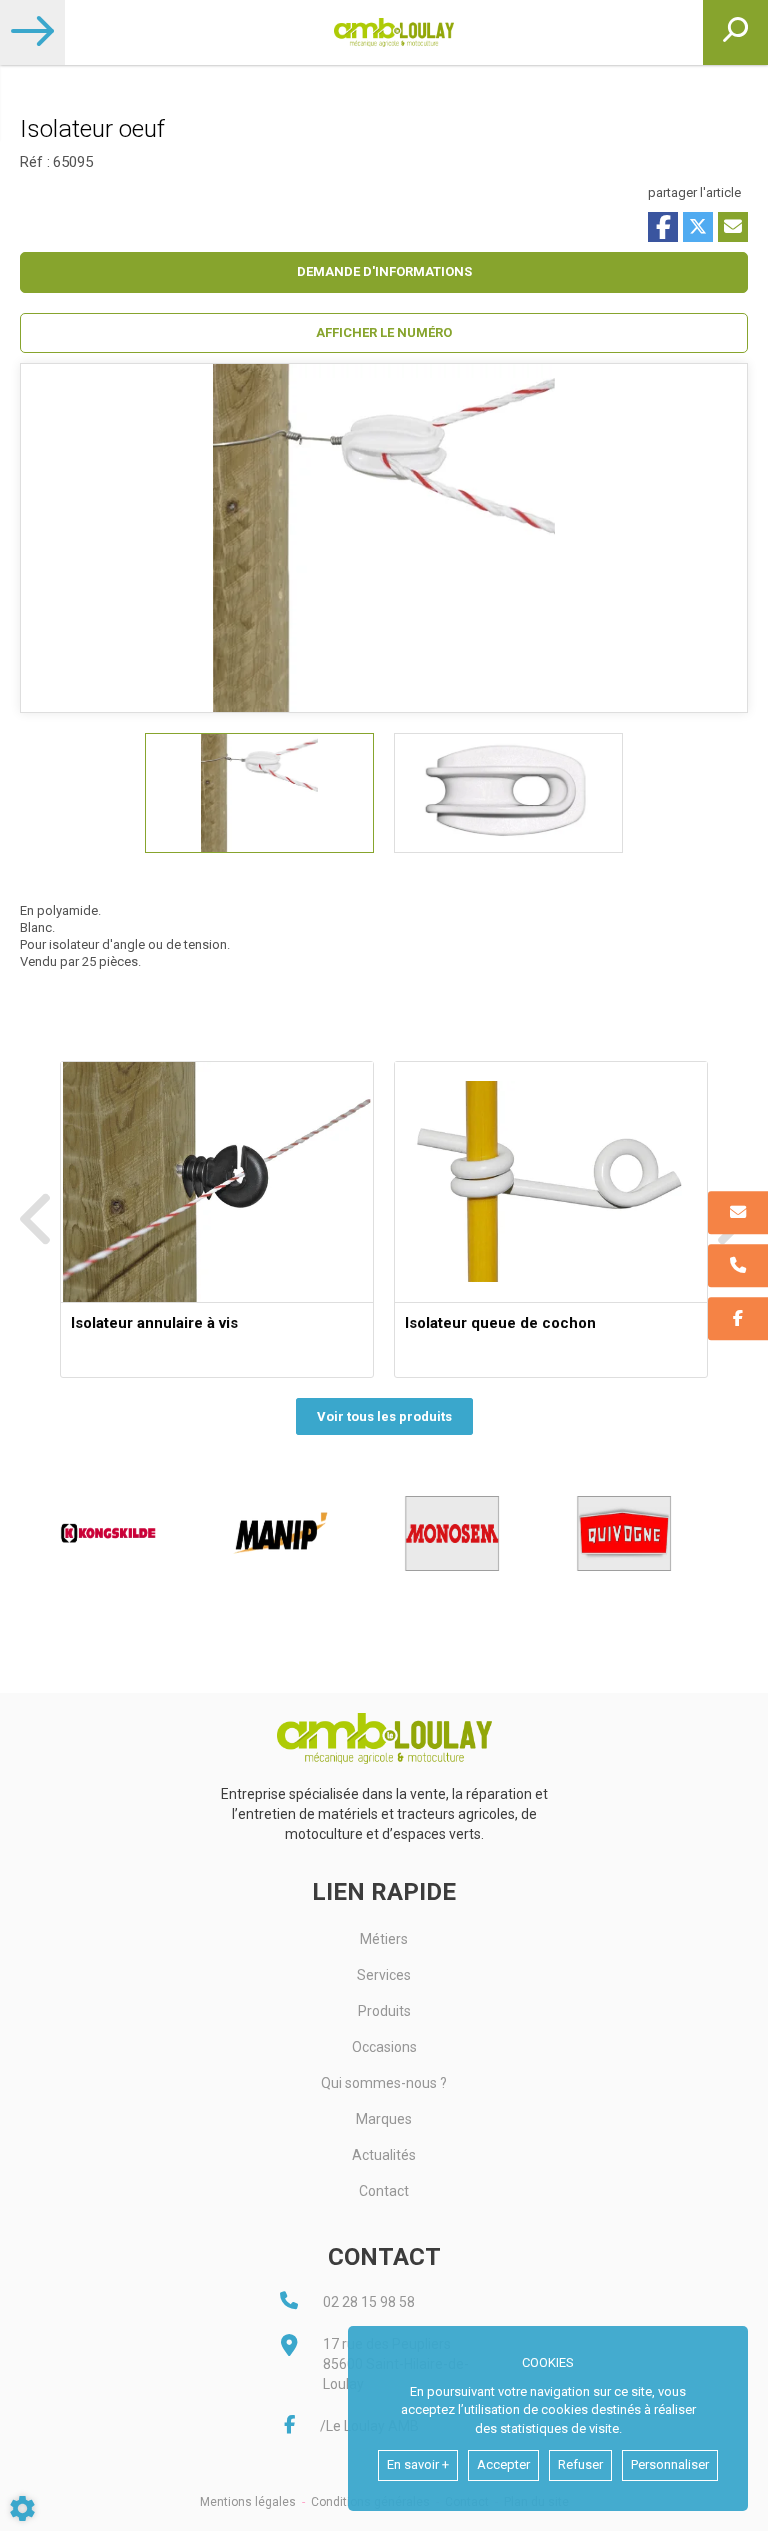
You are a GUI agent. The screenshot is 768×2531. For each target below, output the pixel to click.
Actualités (384, 2155)
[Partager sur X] (698, 227)
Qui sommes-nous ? (384, 2083)
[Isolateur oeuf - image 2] (508, 793)
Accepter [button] (503, 2464)
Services (384, 1975)
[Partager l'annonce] (733, 227)
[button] (384, 333)
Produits (384, 2011)
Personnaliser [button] (670, 2464)
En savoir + (418, 2464)
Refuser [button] (580, 2464)
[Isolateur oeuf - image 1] (259, 793)
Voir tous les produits (384, 1416)
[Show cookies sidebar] (22, 2508)
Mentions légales (248, 2502)
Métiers (384, 1939)
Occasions (384, 2047)
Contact (384, 2191)
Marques (384, 2119)
